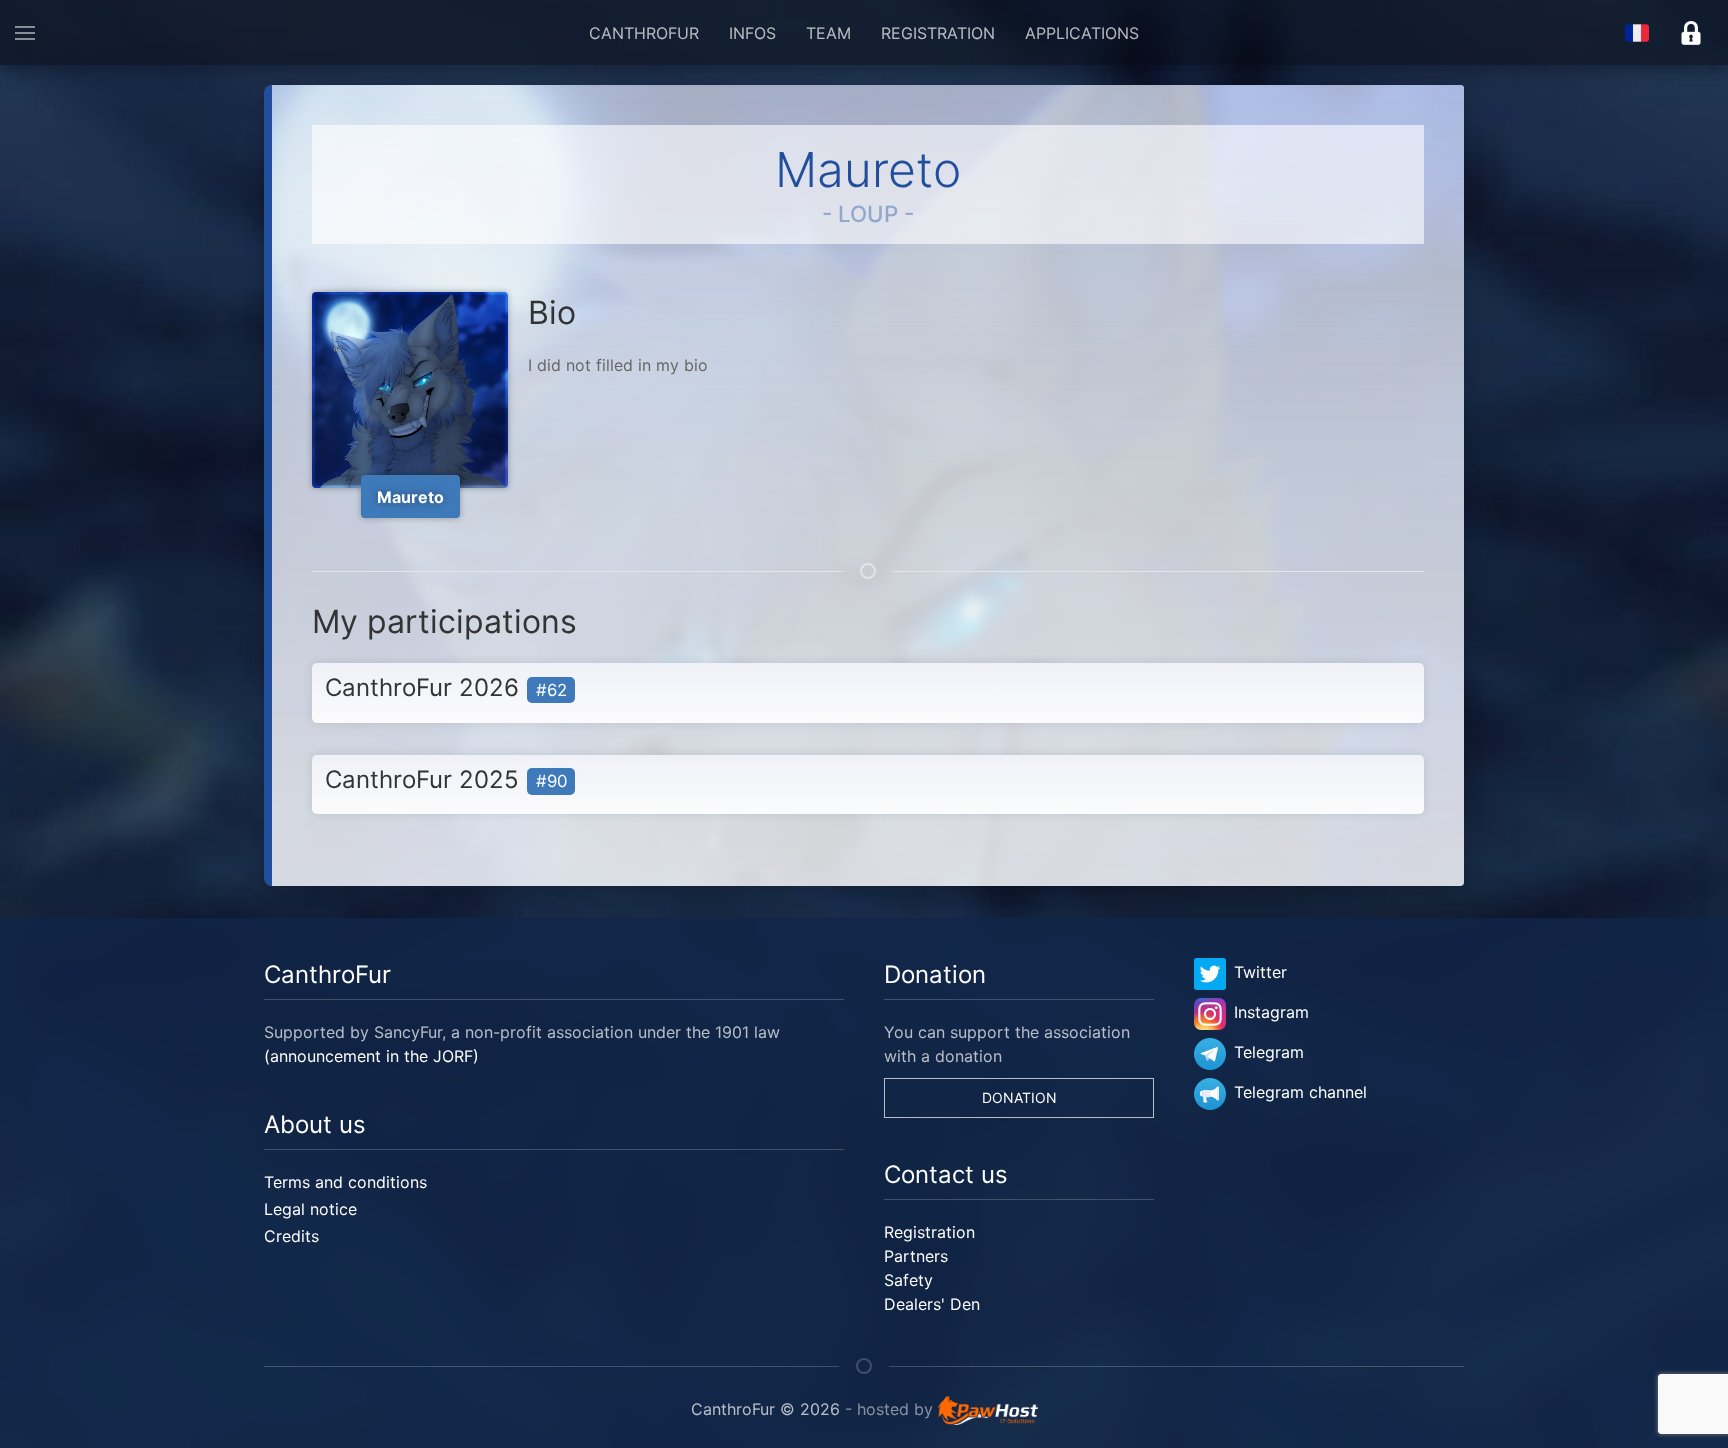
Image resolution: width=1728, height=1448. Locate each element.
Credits (291, 1236)
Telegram (1269, 1052)
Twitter (1260, 972)
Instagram (1271, 1012)
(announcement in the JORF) (371, 1056)
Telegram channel (1300, 1092)
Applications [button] (1082, 33)
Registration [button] (938, 33)
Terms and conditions (345, 1182)
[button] (25, 32)
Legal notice (310, 1209)
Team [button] (828, 33)
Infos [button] (752, 33)
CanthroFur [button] (644, 33)
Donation (1019, 1097)
